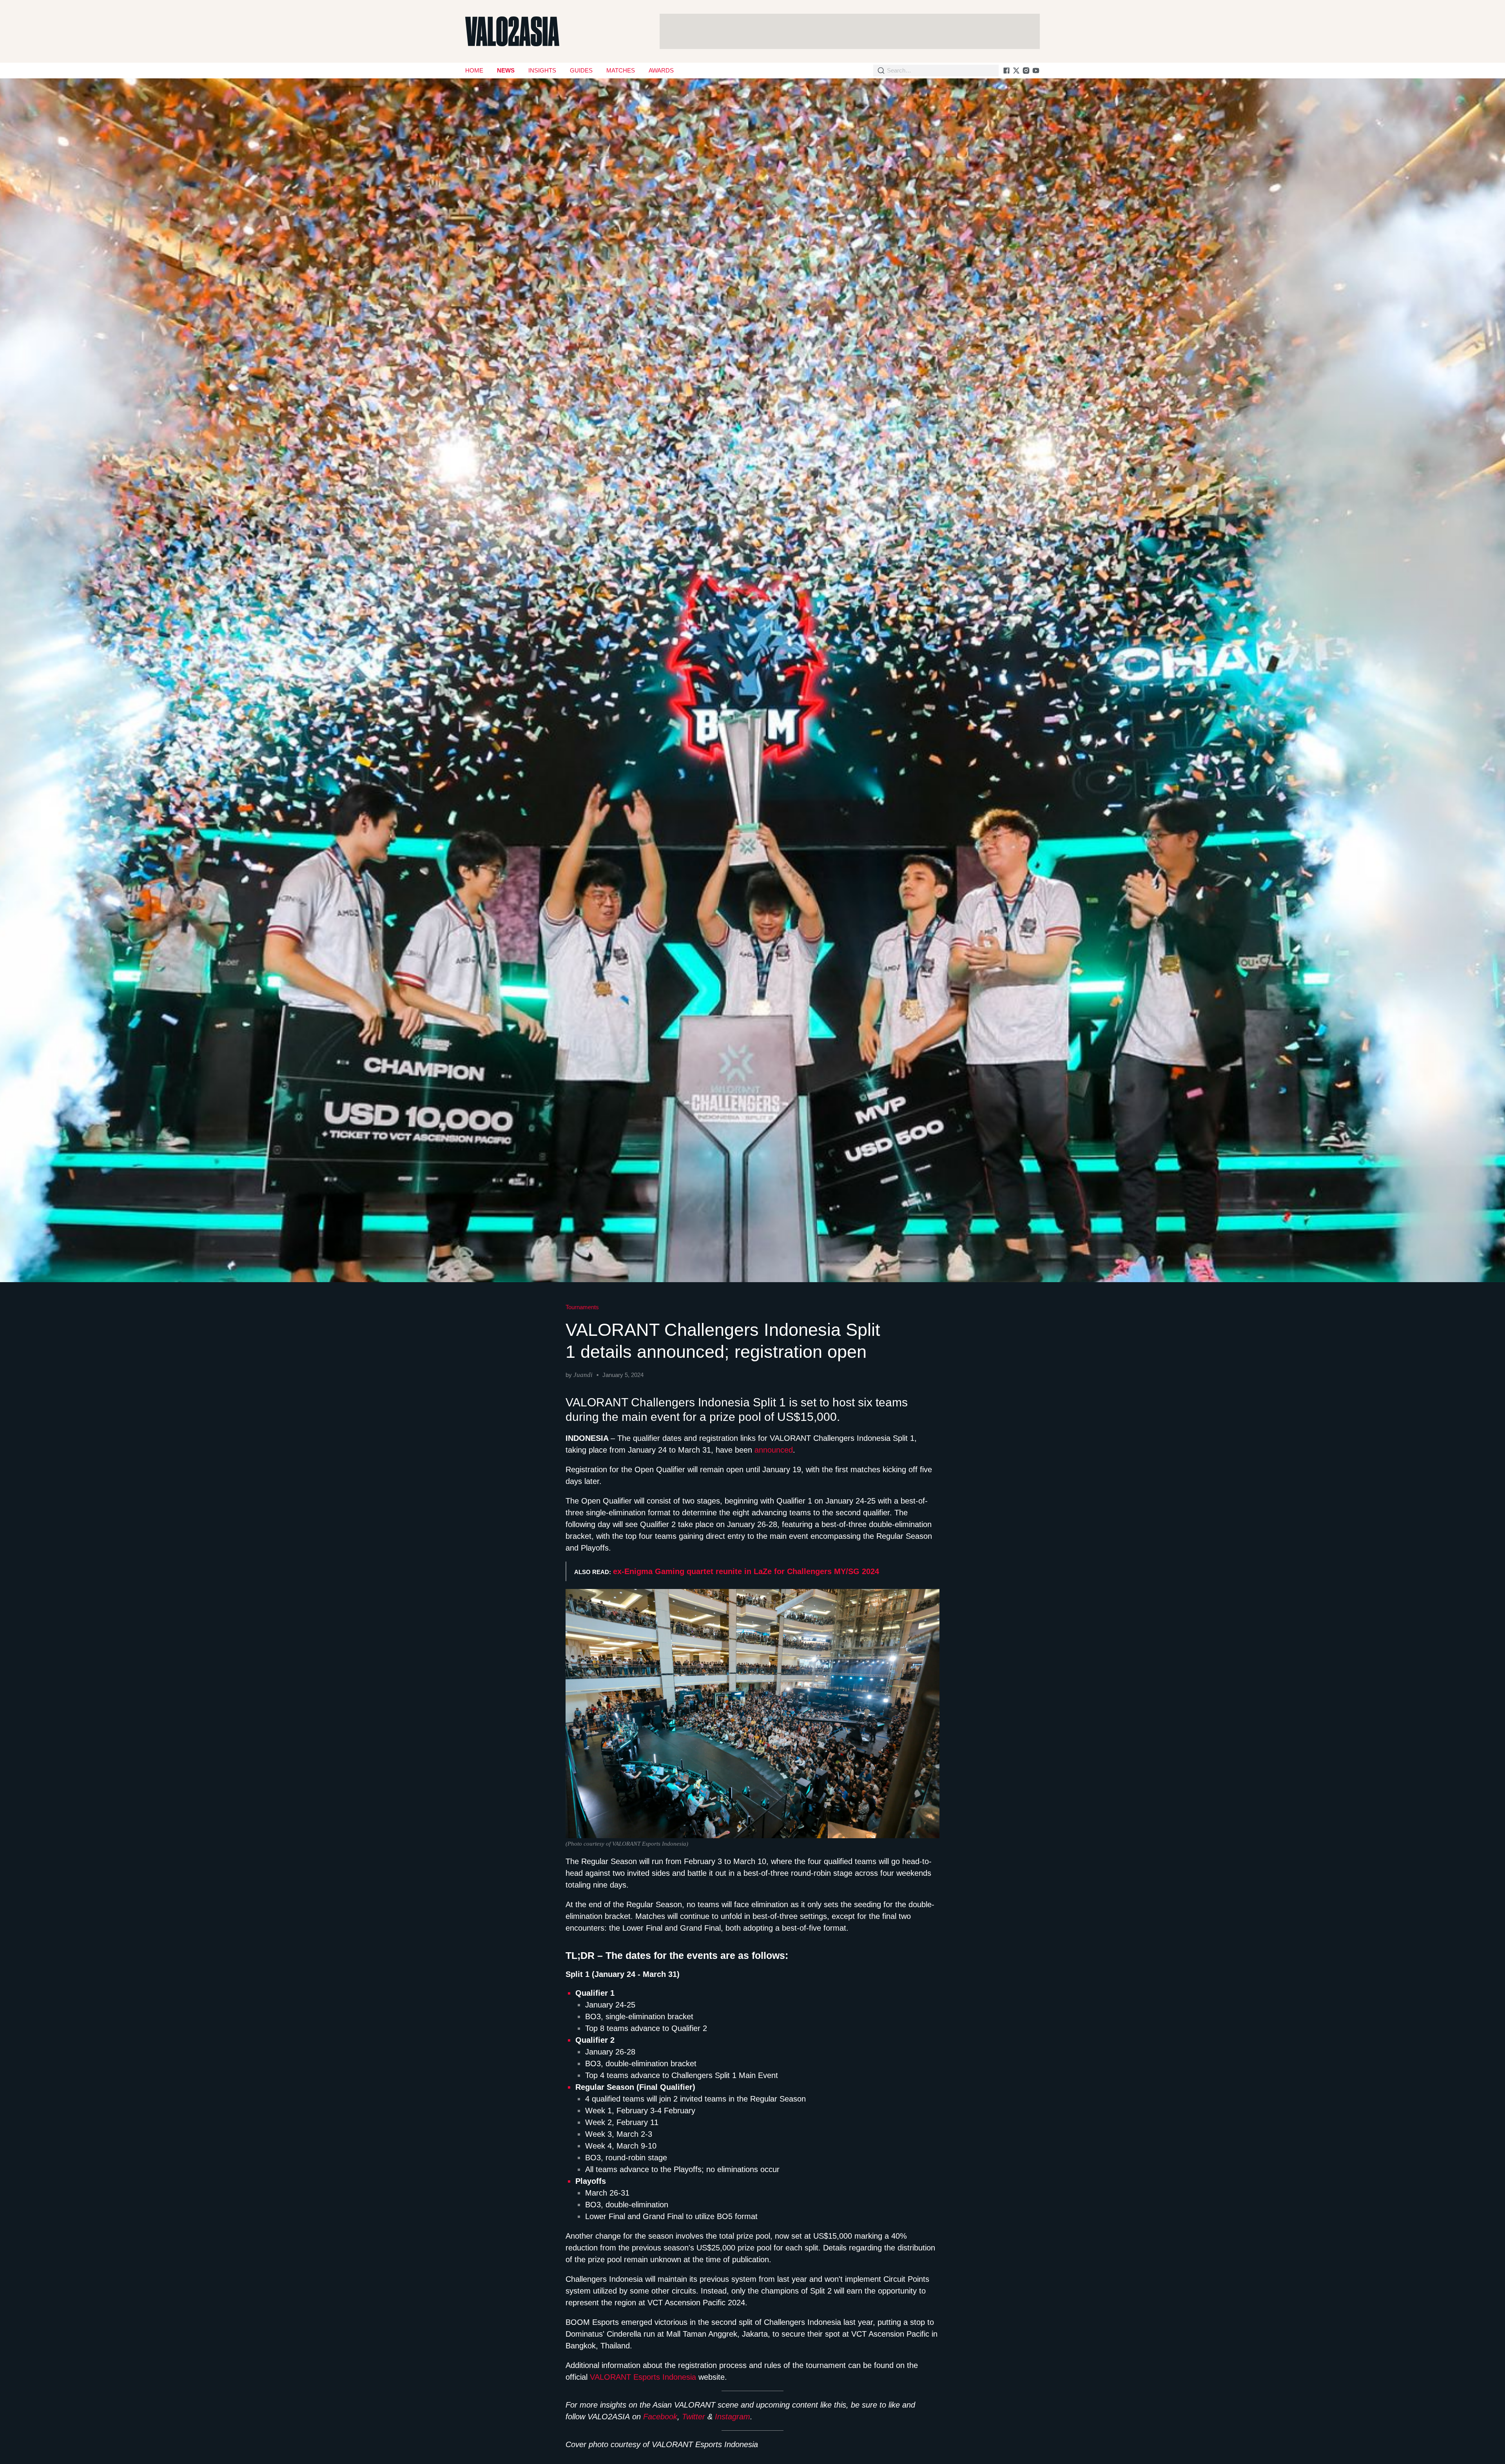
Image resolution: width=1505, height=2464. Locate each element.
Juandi (583, 1375)
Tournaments (582, 1307)
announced (774, 1450)
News (506, 70)
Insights (542, 70)
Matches (621, 70)
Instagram (733, 2417)
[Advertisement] (850, 31)
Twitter (694, 2417)
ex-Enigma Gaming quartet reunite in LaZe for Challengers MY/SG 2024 (746, 1571)
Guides (581, 70)
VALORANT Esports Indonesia (643, 2377)
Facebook (660, 2417)
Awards (661, 70)
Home (474, 70)
